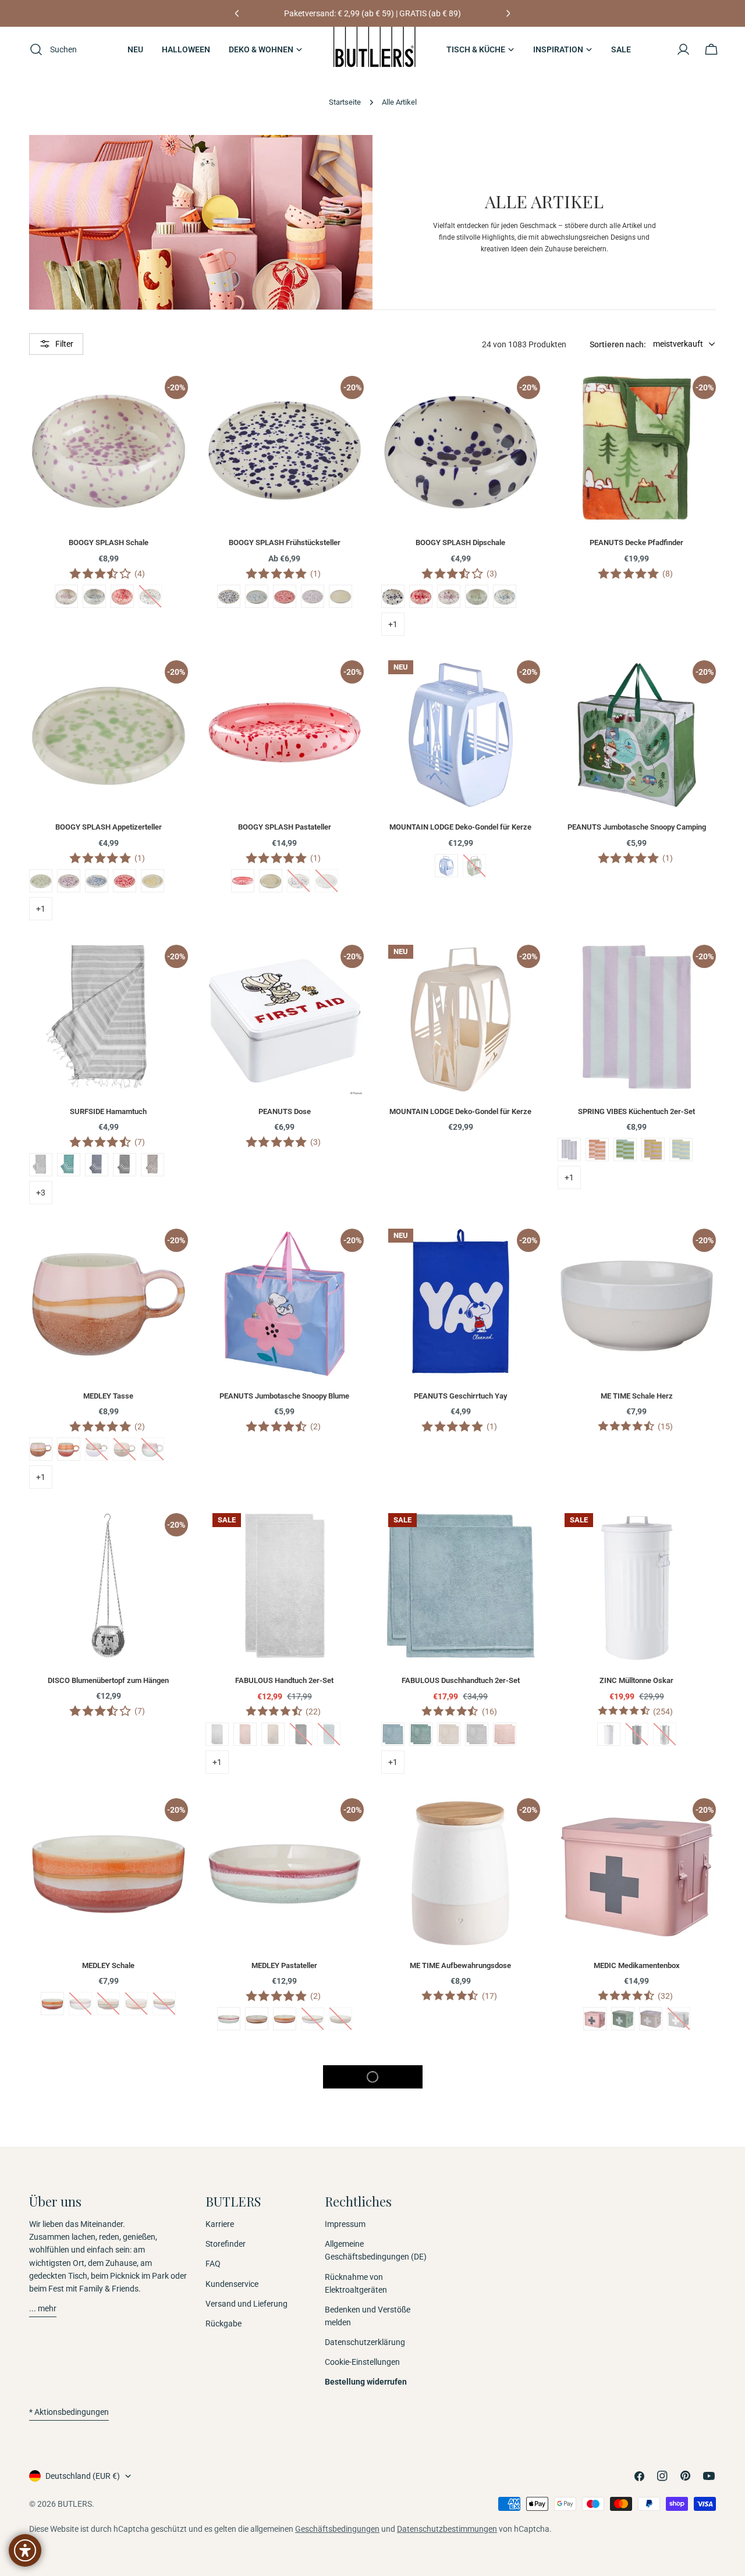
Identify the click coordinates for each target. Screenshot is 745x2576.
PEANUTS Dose (285, 1111)
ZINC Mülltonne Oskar (636, 1680)
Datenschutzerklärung (365, 2342)
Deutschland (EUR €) (83, 2476)
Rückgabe (223, 2324)
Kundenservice (232, 2284)
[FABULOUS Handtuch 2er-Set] (285, 1586)
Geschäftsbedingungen (337, 2529)
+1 (393, 624)
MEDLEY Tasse (108, 1396)
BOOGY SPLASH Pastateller (285, 827)
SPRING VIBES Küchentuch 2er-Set (636, 1111)
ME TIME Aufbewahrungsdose (460, 1965)
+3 (41, 1193)
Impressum (345, 2224)
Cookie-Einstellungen (362, 2362)
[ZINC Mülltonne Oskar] (637, 1586)
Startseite (345, 102)
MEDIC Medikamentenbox (637, 1965)
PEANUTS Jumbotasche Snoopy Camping (637, 827)
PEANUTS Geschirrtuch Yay (460, 1396)
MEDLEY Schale (108, 1965)
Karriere (220, 2224)
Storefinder (226, 2244)
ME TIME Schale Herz (637, 1396)
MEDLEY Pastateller (284, 1965)
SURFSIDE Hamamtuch (108, 1111)
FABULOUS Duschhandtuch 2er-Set (461, 1680)
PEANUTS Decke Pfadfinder (636, 542)
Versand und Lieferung (246, 2304)
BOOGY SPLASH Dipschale (460, 542)
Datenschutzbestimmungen (447, 2529)
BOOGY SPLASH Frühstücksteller (285, 542)
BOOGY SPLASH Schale (109, 542)
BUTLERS (75, 2504)
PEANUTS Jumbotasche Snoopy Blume (284, 1396)
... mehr (43, 2308)
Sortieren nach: (618, 344)
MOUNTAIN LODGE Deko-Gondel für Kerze (460, 827)
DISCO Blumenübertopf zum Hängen (108, 1680)
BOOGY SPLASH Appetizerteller (109, 827)
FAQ (213, 2264)
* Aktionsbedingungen (69, 2412)
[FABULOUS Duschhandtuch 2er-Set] (461, 1586)
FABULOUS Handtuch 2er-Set (284, 1680)
